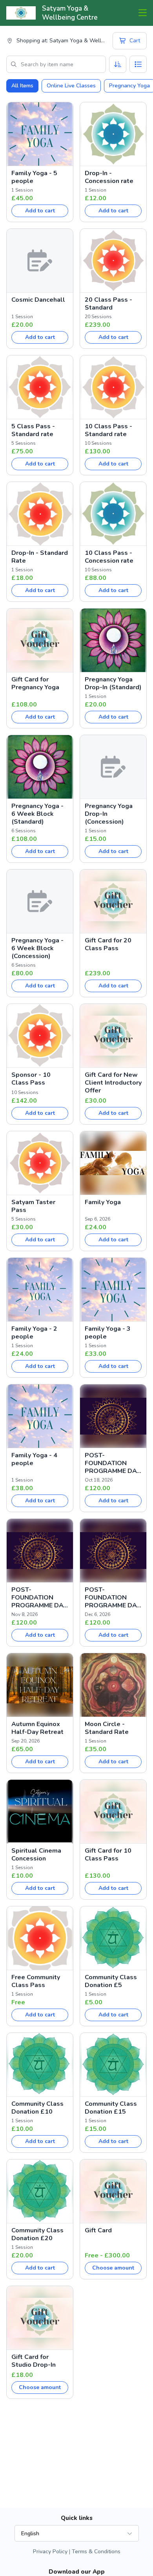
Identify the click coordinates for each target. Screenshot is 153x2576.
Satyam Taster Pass (33, 1206)
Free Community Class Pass (36, 1981)
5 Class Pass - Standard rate (33, 430)
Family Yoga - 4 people (34, 1459)
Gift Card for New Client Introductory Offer (113, 1083)
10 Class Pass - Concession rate (109, 557)
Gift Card (98, 2230)
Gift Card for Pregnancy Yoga (35, 683)
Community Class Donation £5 (111, 1981)
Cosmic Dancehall (38, 300)
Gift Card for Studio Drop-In (34, 2361)
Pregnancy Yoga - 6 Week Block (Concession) (37, 948)
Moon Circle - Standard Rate (107, 1728)
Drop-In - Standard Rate (40, 557)
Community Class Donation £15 (111, 2108)
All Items (22, 86)
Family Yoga (103, 1202)
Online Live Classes (71, 86)
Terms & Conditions (96, 2552)
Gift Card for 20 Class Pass (108, 944)
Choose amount (113, 2268)
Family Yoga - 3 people (108, 1333)
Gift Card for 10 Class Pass (108, 1855)
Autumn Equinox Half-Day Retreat (37, 1728)
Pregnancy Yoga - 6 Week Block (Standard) (37, 814)
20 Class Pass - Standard (108, 304)
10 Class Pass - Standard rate (108, 430)
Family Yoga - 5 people (34, 177)
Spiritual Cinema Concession (36, 1855)
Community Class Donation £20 (37, 2234)
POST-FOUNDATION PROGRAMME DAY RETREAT (113, 1463)
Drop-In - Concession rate (109, 177)
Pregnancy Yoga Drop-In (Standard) (113, 683)
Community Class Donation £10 (37, 2108)
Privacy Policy (50, 2552)
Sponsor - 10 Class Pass (31, 1079)
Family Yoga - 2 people (34, 1333)
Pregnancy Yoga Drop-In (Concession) (109, 814)
